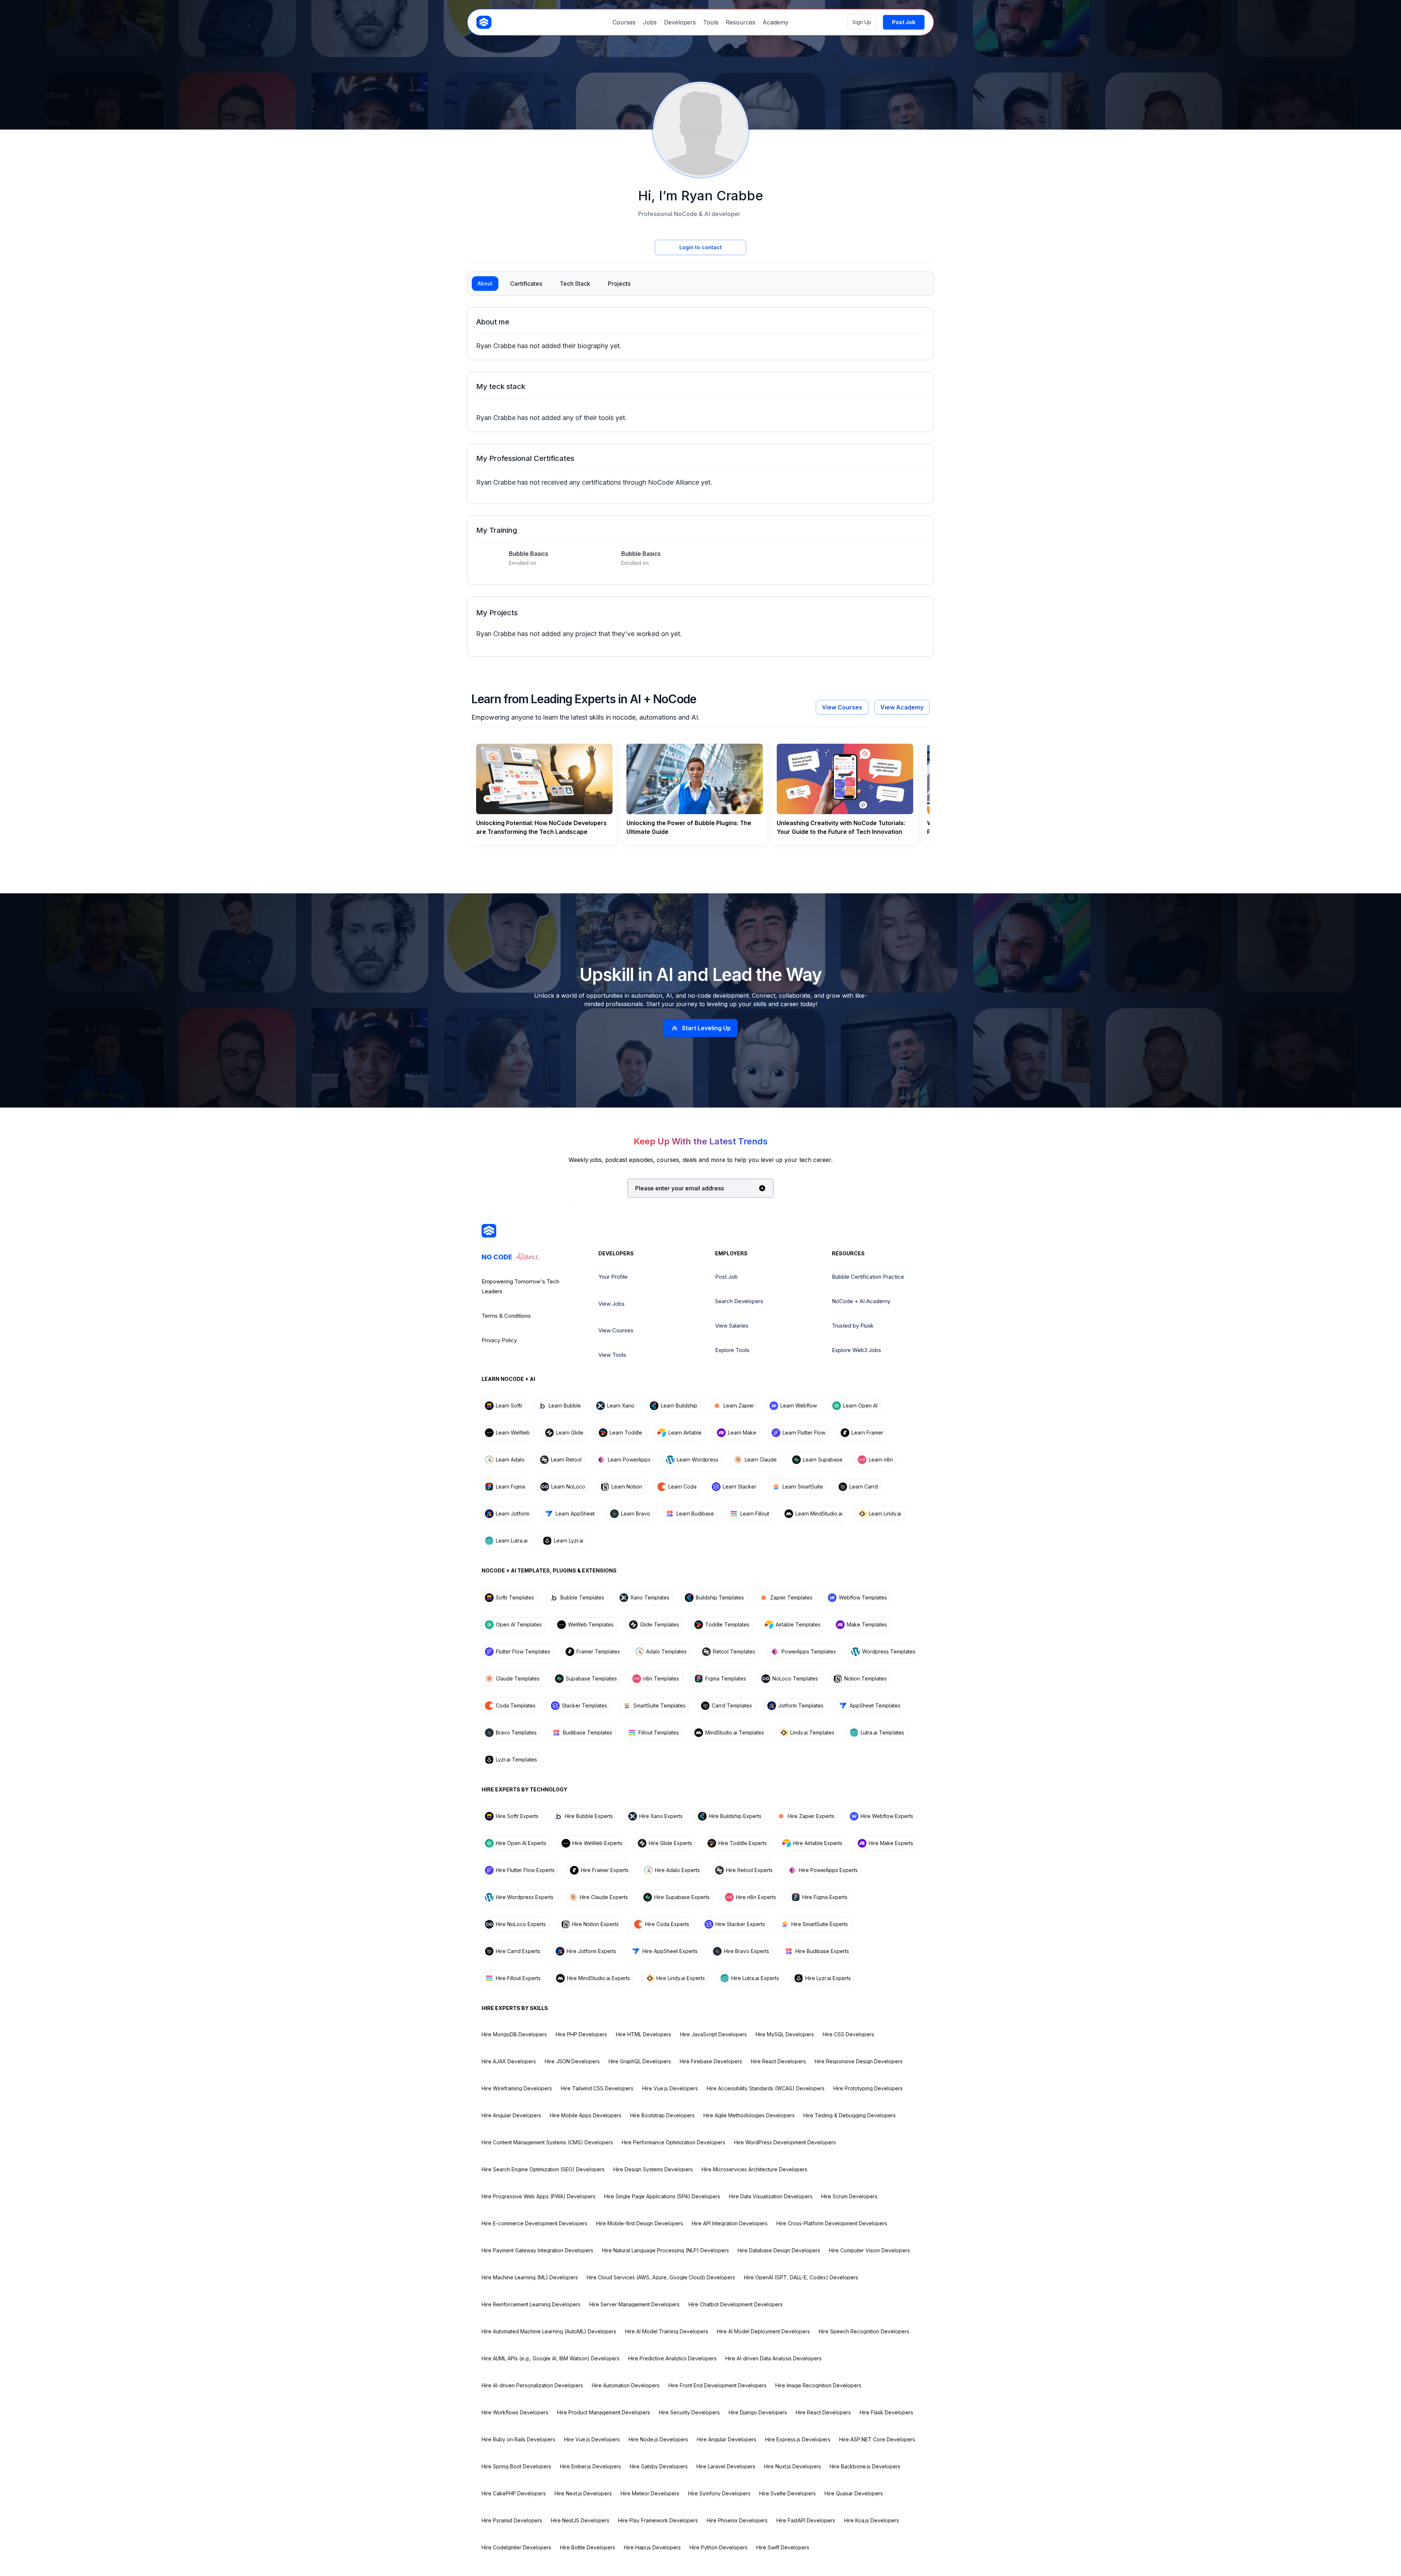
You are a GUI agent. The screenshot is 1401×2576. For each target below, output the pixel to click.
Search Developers (739, 1301)
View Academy (902, 707)
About (485, 283)
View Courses (842, 707)
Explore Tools (732, 1350)
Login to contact (700, 247)
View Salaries (732, 1326)
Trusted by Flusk (853, 1326)
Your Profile (613, 1277)
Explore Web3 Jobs (856, 1350)
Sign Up (862, 22)
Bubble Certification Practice (868, 1277)
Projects (619, 284)
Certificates (526, 284)
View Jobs (611, 1304)
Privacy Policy (499, 1340)
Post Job (726, 1277)
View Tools (612, 1355)
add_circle (762, 1188)
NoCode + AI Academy (861, 1301)
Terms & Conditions (506, 1316)
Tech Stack (575, 284)
